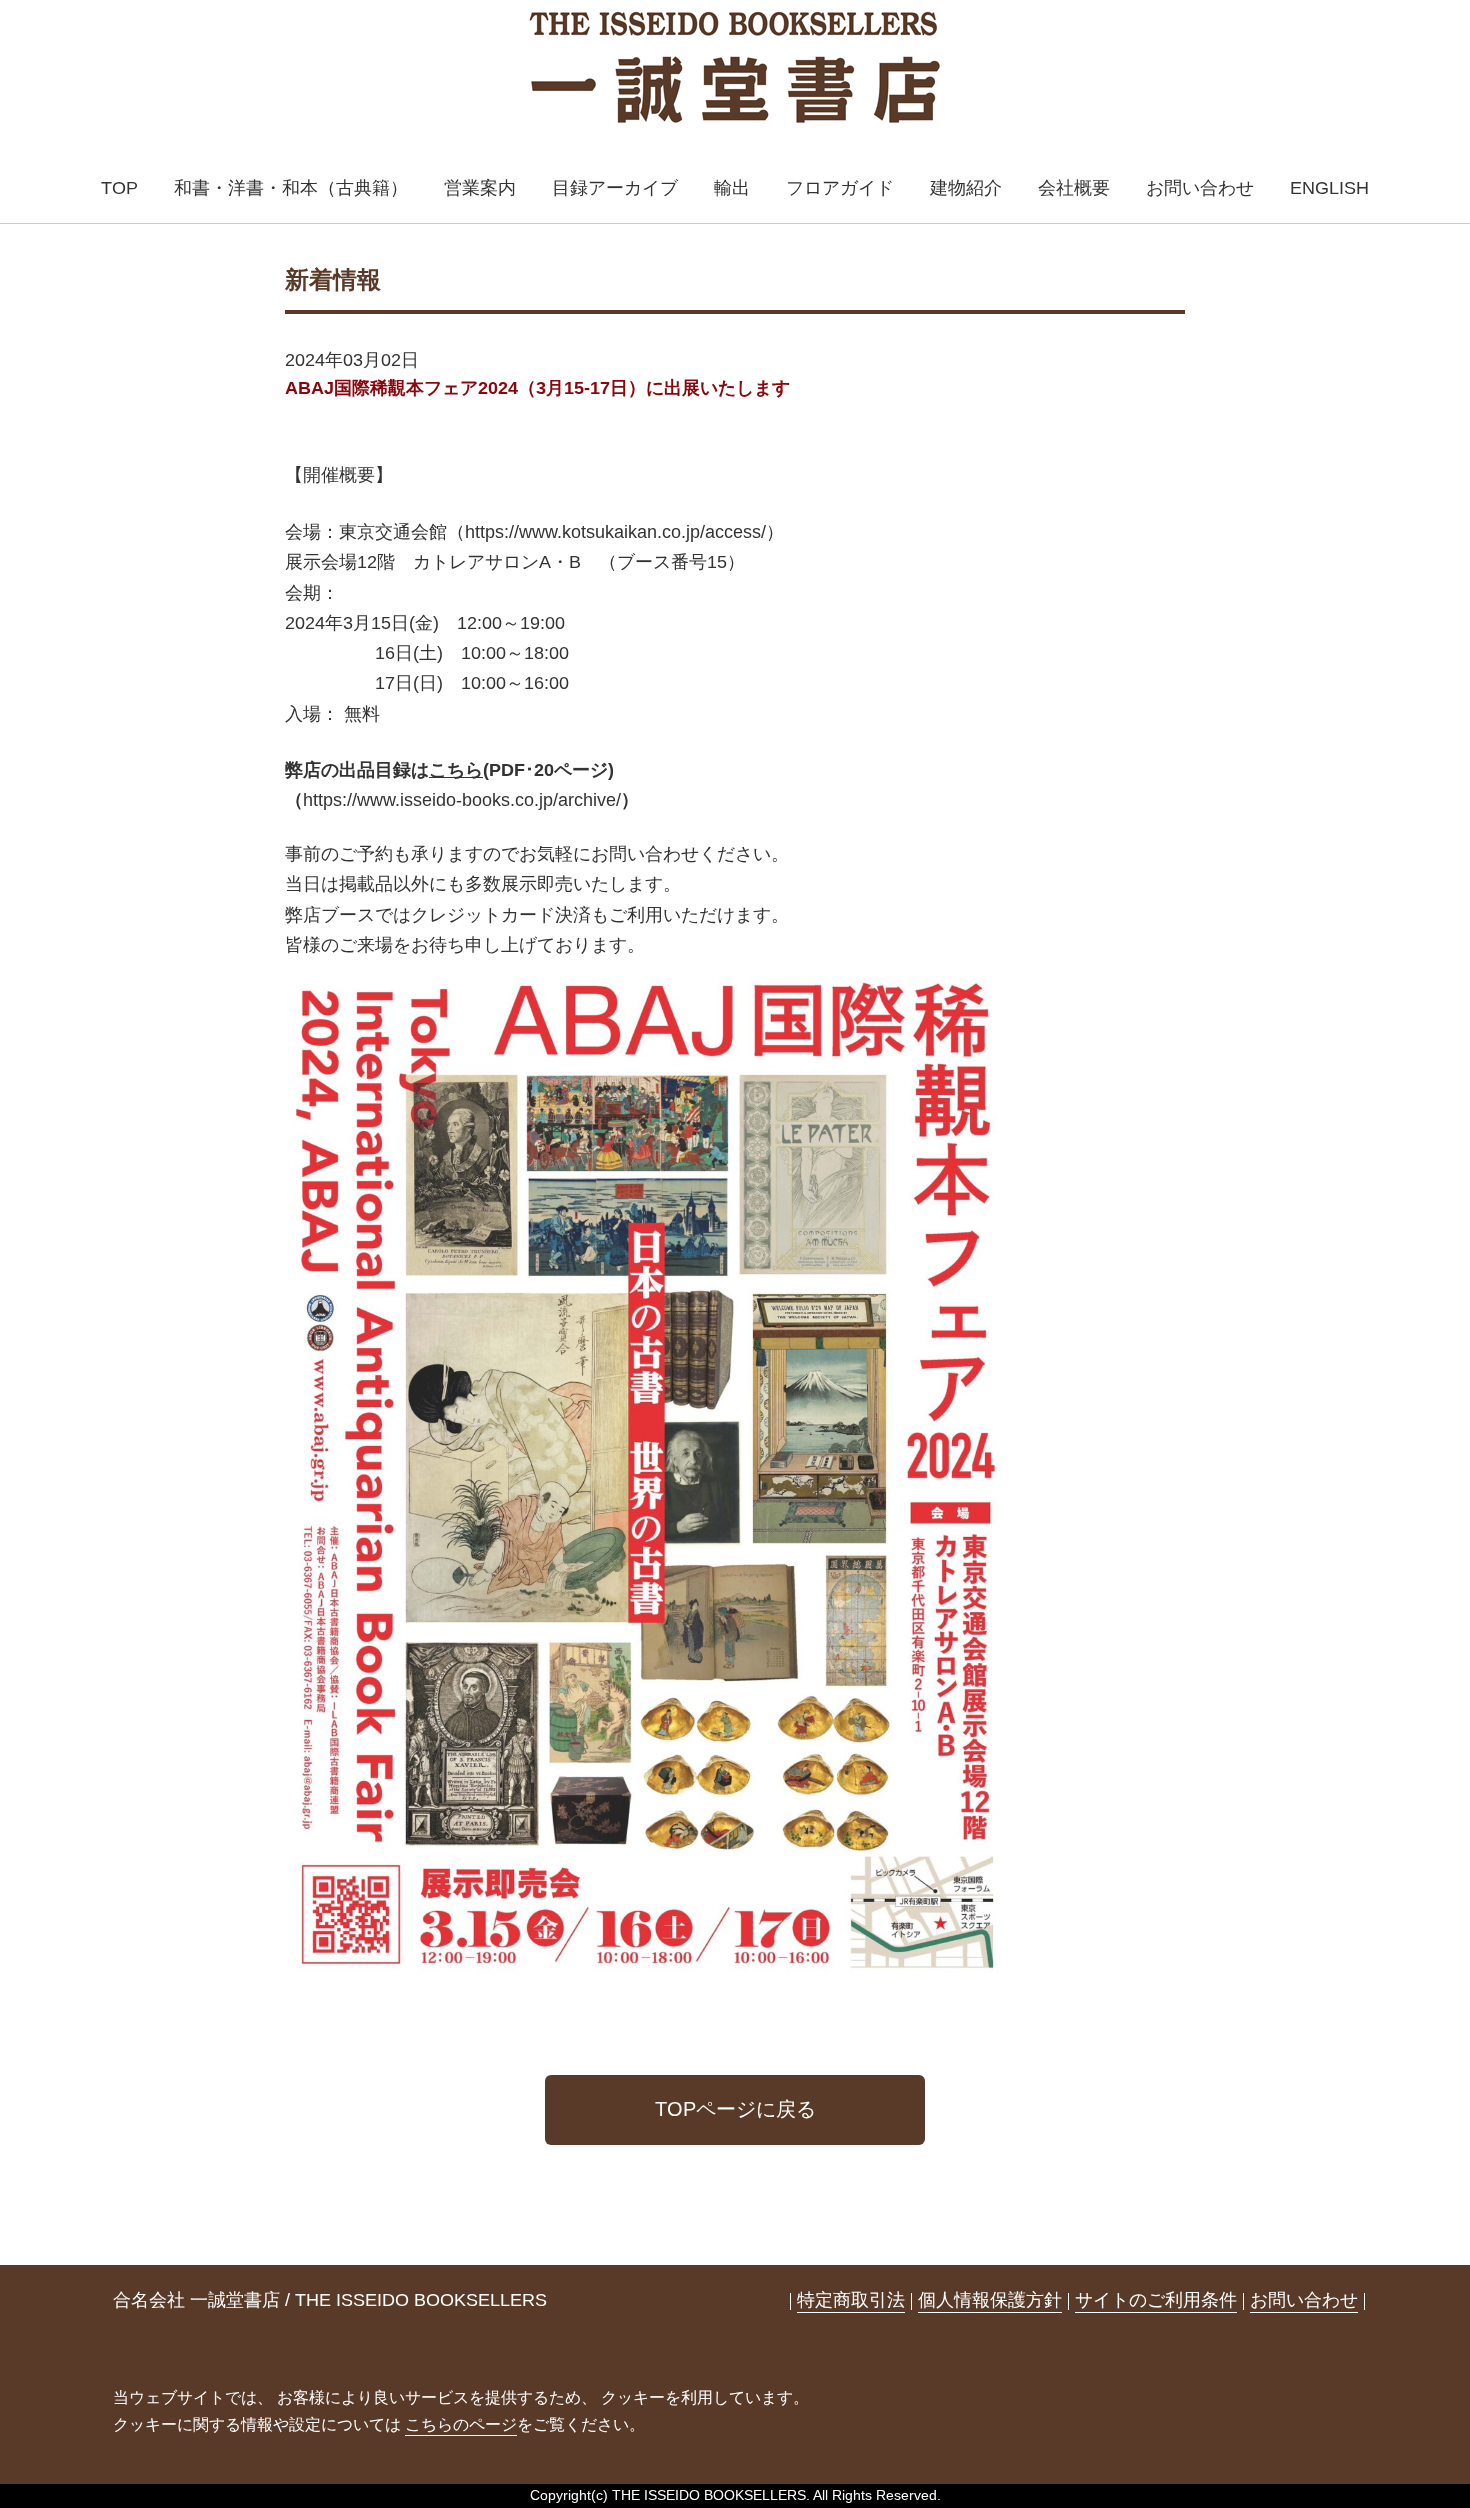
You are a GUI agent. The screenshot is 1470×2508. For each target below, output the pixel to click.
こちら (456, 770)
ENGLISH (1329, 188)
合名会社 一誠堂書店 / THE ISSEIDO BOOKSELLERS (330, 2300)
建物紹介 (966, 188)
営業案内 (480, 188)
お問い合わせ (1200, 188)
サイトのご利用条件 (1156, 2300)
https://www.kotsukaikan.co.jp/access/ (615, 532)
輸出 (732, 188)
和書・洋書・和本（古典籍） (291, 188)
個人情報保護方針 (990, 2300)
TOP (119, 188)
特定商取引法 (851, 2300)
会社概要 (1074, 188)
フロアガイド (840, 188)
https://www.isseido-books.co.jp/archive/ (462, 800)
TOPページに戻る (735, 2109)
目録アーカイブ (615, 188)
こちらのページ (461, 2424)
